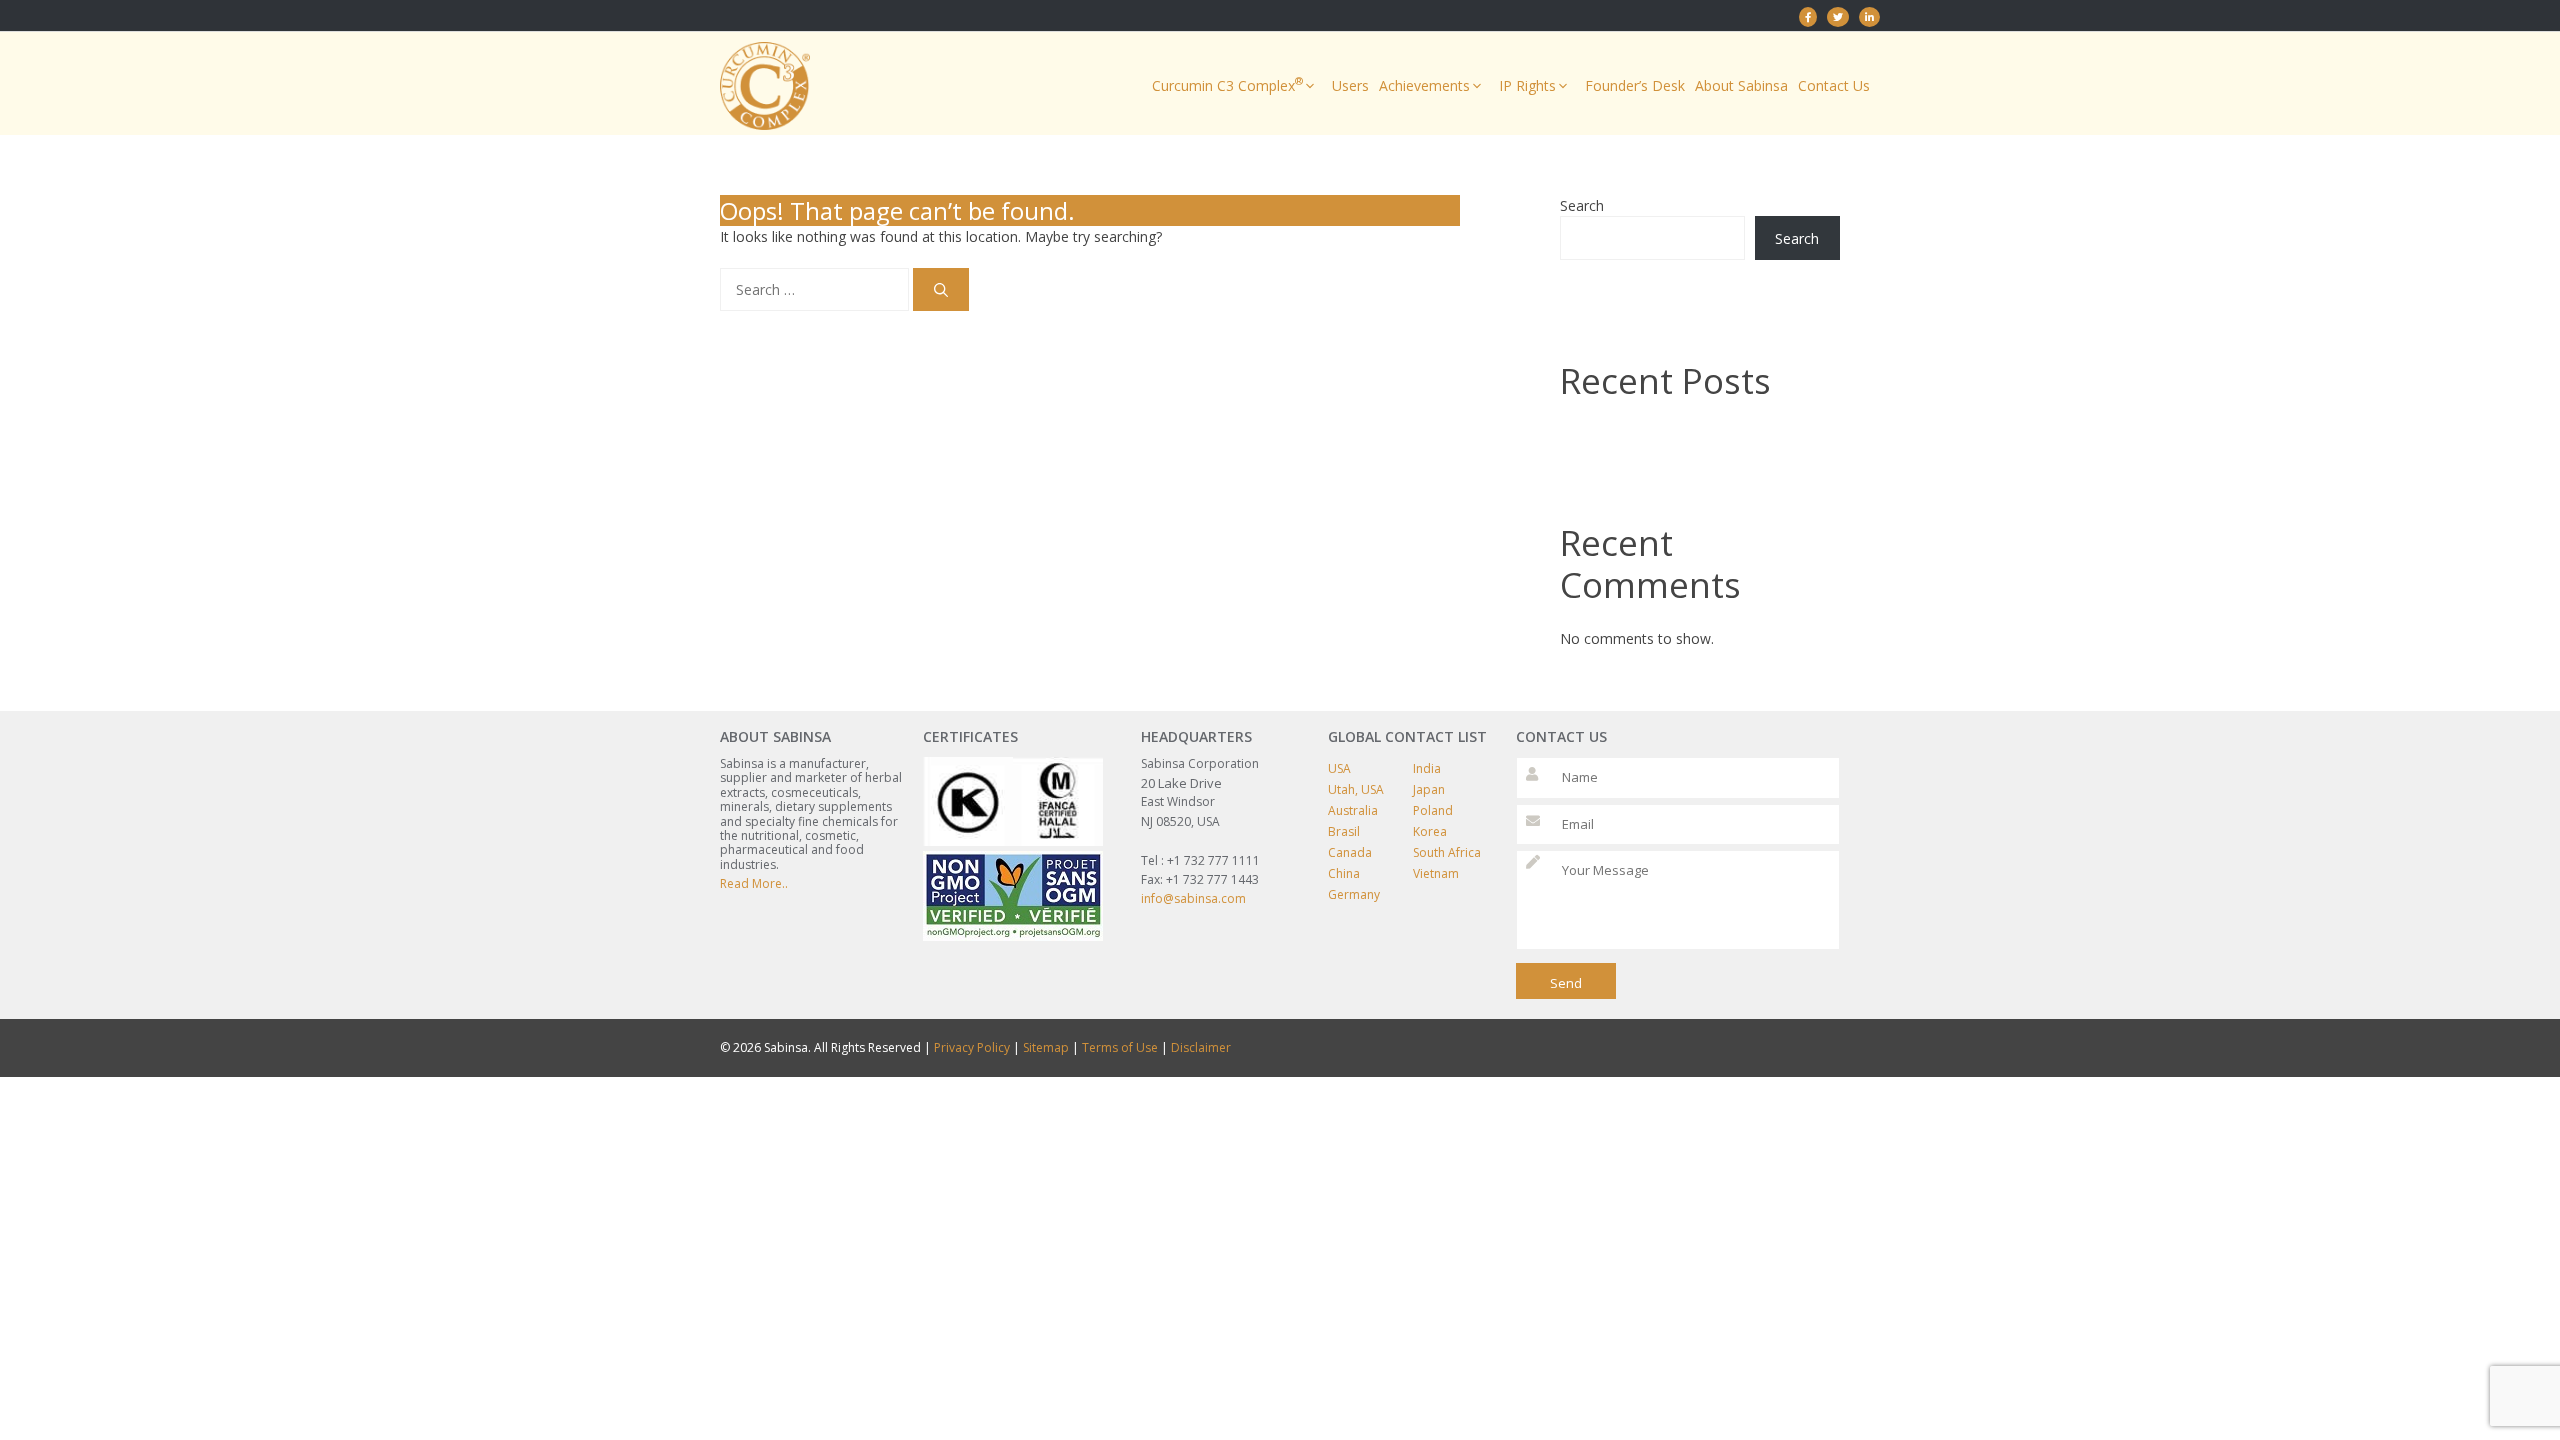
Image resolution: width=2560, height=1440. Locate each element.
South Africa (1447, 852)
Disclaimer (1201, 1047)
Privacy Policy (972, 1047)
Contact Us (1834, 85)
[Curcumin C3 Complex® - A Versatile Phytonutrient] (1869, 17)
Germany (1354, 894)
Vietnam (1436, 873)
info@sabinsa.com (1193, 898)
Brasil (1344, 831)
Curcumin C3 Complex (1227, 84)
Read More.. (754, 883)
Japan (1429, 789)
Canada (1350, 852)
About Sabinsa (1741, 85)
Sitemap (1046, 1047)
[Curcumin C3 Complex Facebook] (1808, 17)
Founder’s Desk (1635, 85)
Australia (1353, 810)
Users (1350, 85)
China (1344, 873)
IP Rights (1527, 85)
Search (1582, 205)
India (1427, 768)
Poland (1433, 810)
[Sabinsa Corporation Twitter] (1838, 17)
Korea (1430, 831)
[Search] (941, 289)
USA (1339, 768)
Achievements (1424, 85)
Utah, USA (1356, 789)
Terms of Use (1120, 1047)
